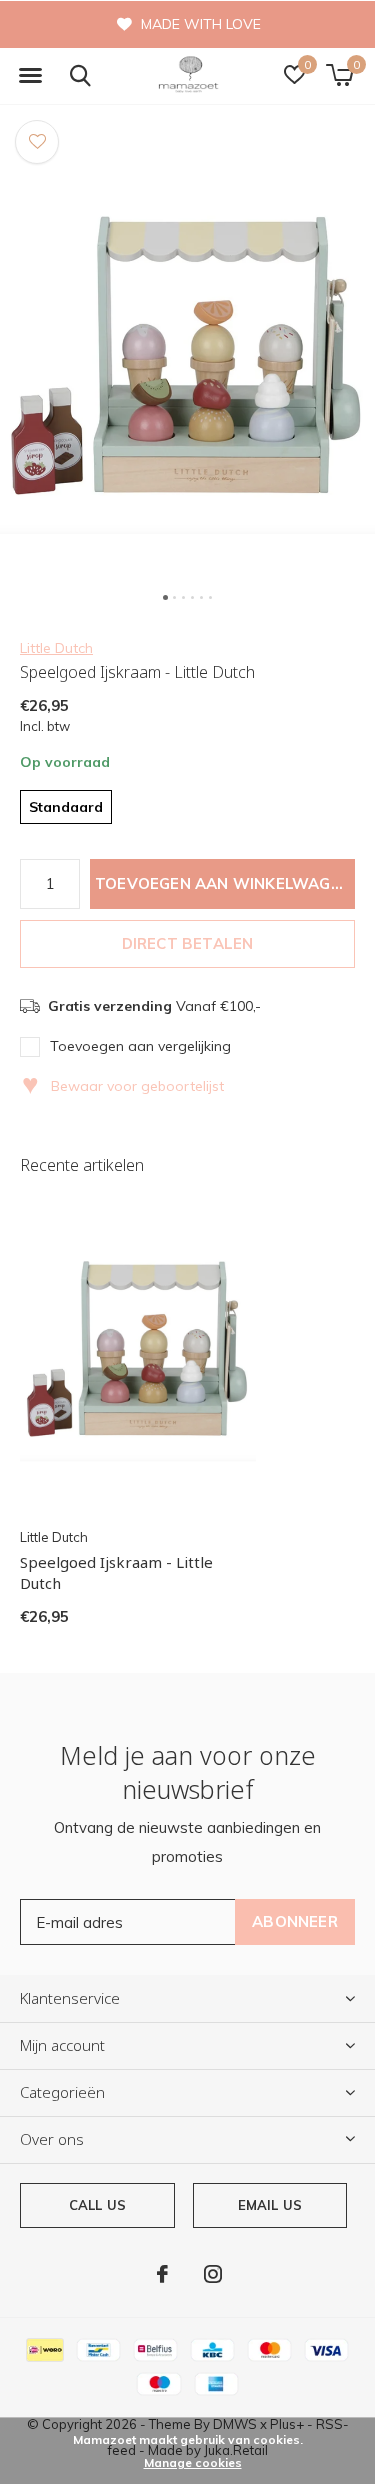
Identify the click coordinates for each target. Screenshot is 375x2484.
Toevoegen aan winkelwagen (223, 883)
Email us (270, 2205)
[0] (339, 75)
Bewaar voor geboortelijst (123, 1086)
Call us (97, 2205)
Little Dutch (56, 648)
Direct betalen (188, 943)
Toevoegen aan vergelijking (140, 1046)
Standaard (66, 807)
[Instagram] (213, 2274)
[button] (30, 76)
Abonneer (295, 1921)
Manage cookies (193, 2462)
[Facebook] (162, 2274)
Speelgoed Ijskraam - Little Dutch (116, 1572)
